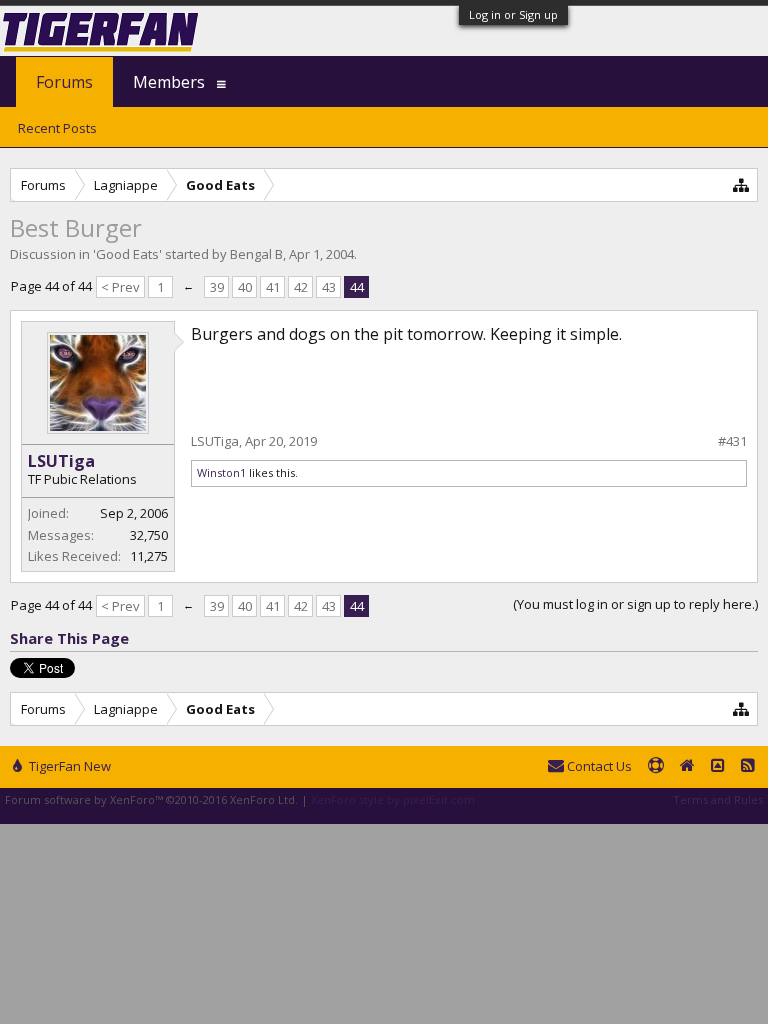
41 (273, 287)
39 (217, 287)
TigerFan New (68, 766)
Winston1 (221, 472)
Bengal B (256, 254)
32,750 (149, 535)
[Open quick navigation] (741, 184)
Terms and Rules (718, 799)
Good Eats (127, 254)
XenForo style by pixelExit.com (393, 799)
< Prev (120, 287)
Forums (64, 82)
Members (169, 82)
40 (245, 287)
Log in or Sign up (513, 14)
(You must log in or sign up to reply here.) (635, 604)
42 (301, 287)
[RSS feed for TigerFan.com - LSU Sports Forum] (748, 767)
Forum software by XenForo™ (151, 799)
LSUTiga (61, 461)
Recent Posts (57, 128)
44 (357, 287)
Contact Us (598, 766)
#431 (732, 441)
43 (329, 287)
